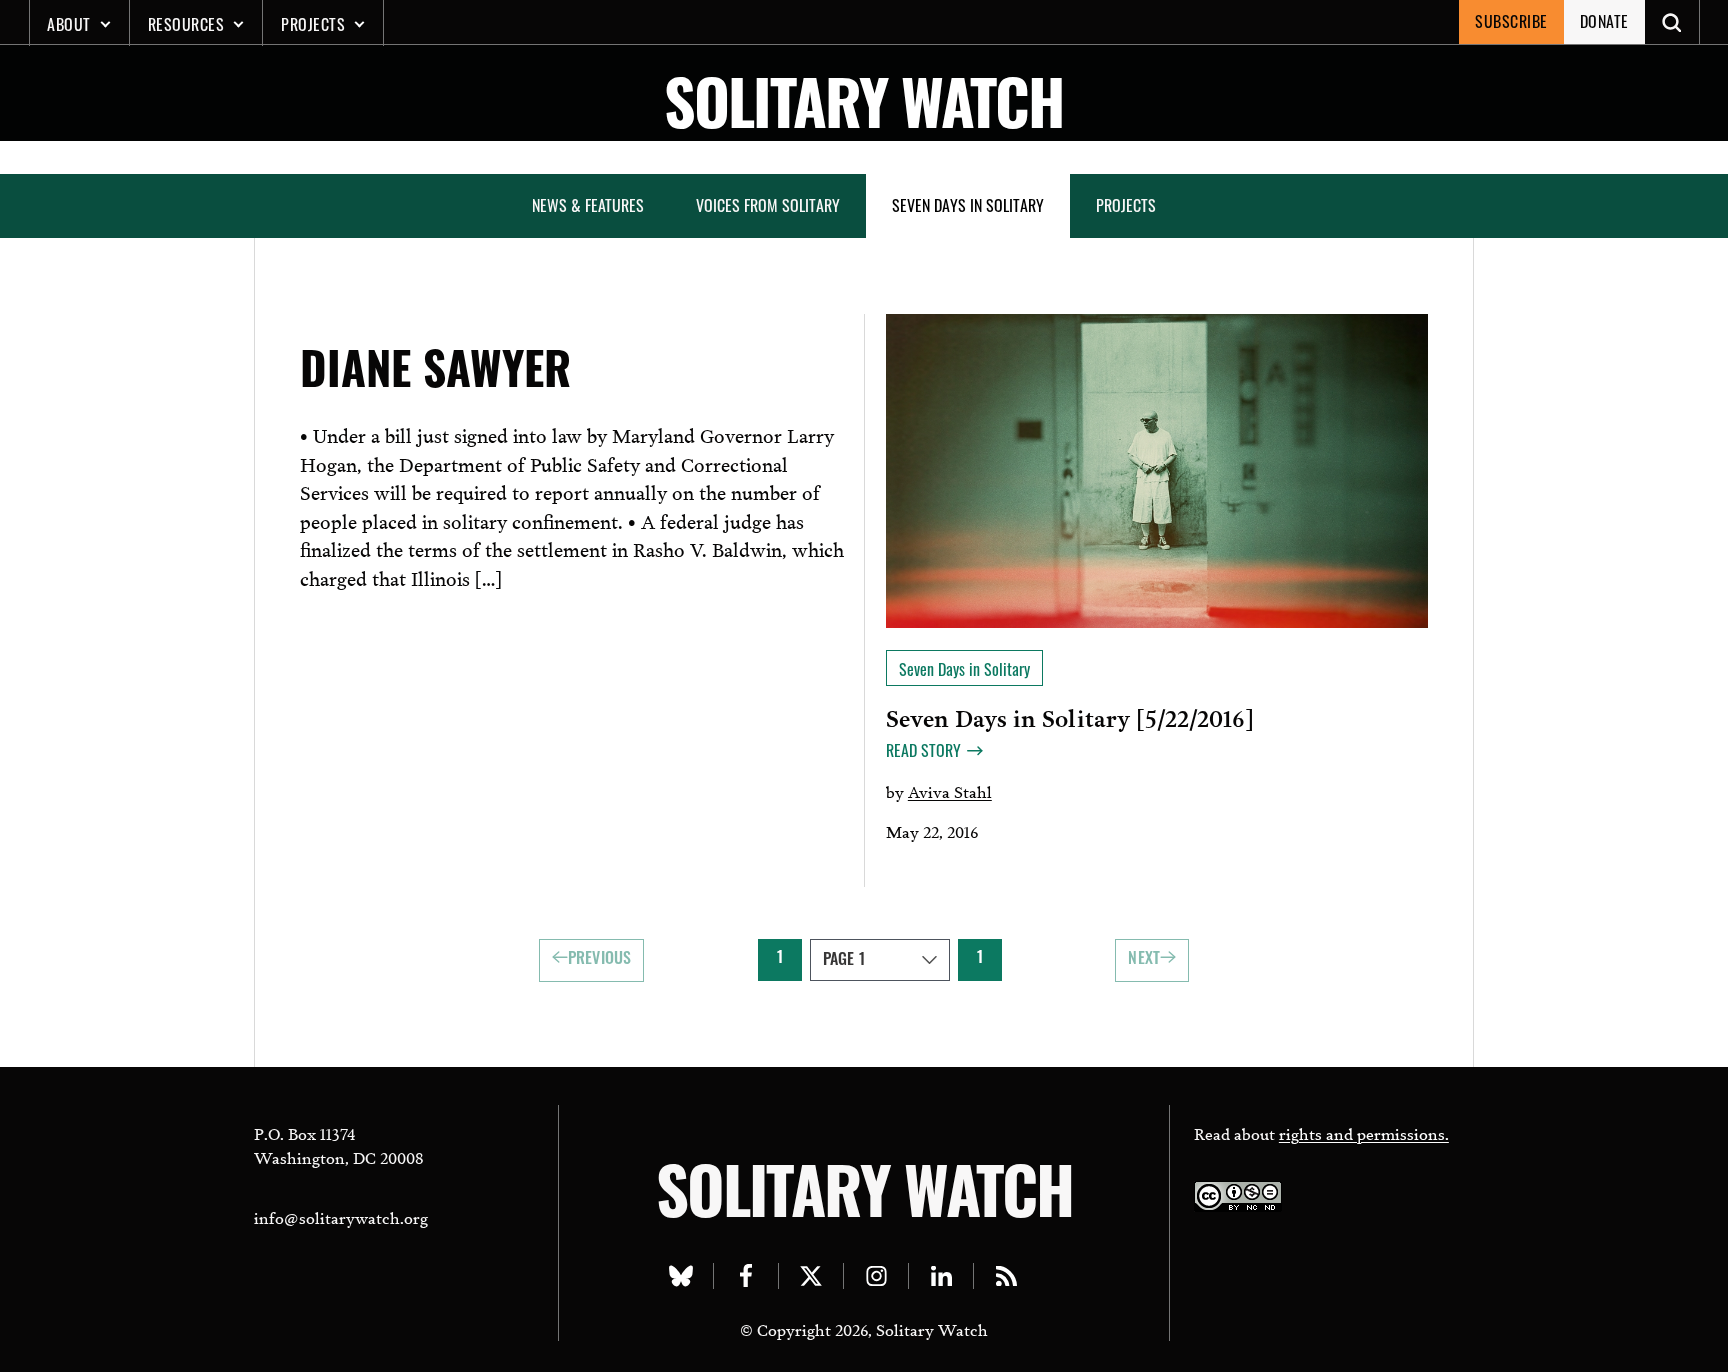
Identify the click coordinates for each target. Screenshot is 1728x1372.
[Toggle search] (1672, 22)
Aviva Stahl (950, 790)
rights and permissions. (1364, 1132)
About (69, 24)
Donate (1604, 21)
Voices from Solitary (768, 205)
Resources (186, 24)
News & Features (588, 205)
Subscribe (1511, 21)
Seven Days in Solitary (968, 205)
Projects (313, 24)
